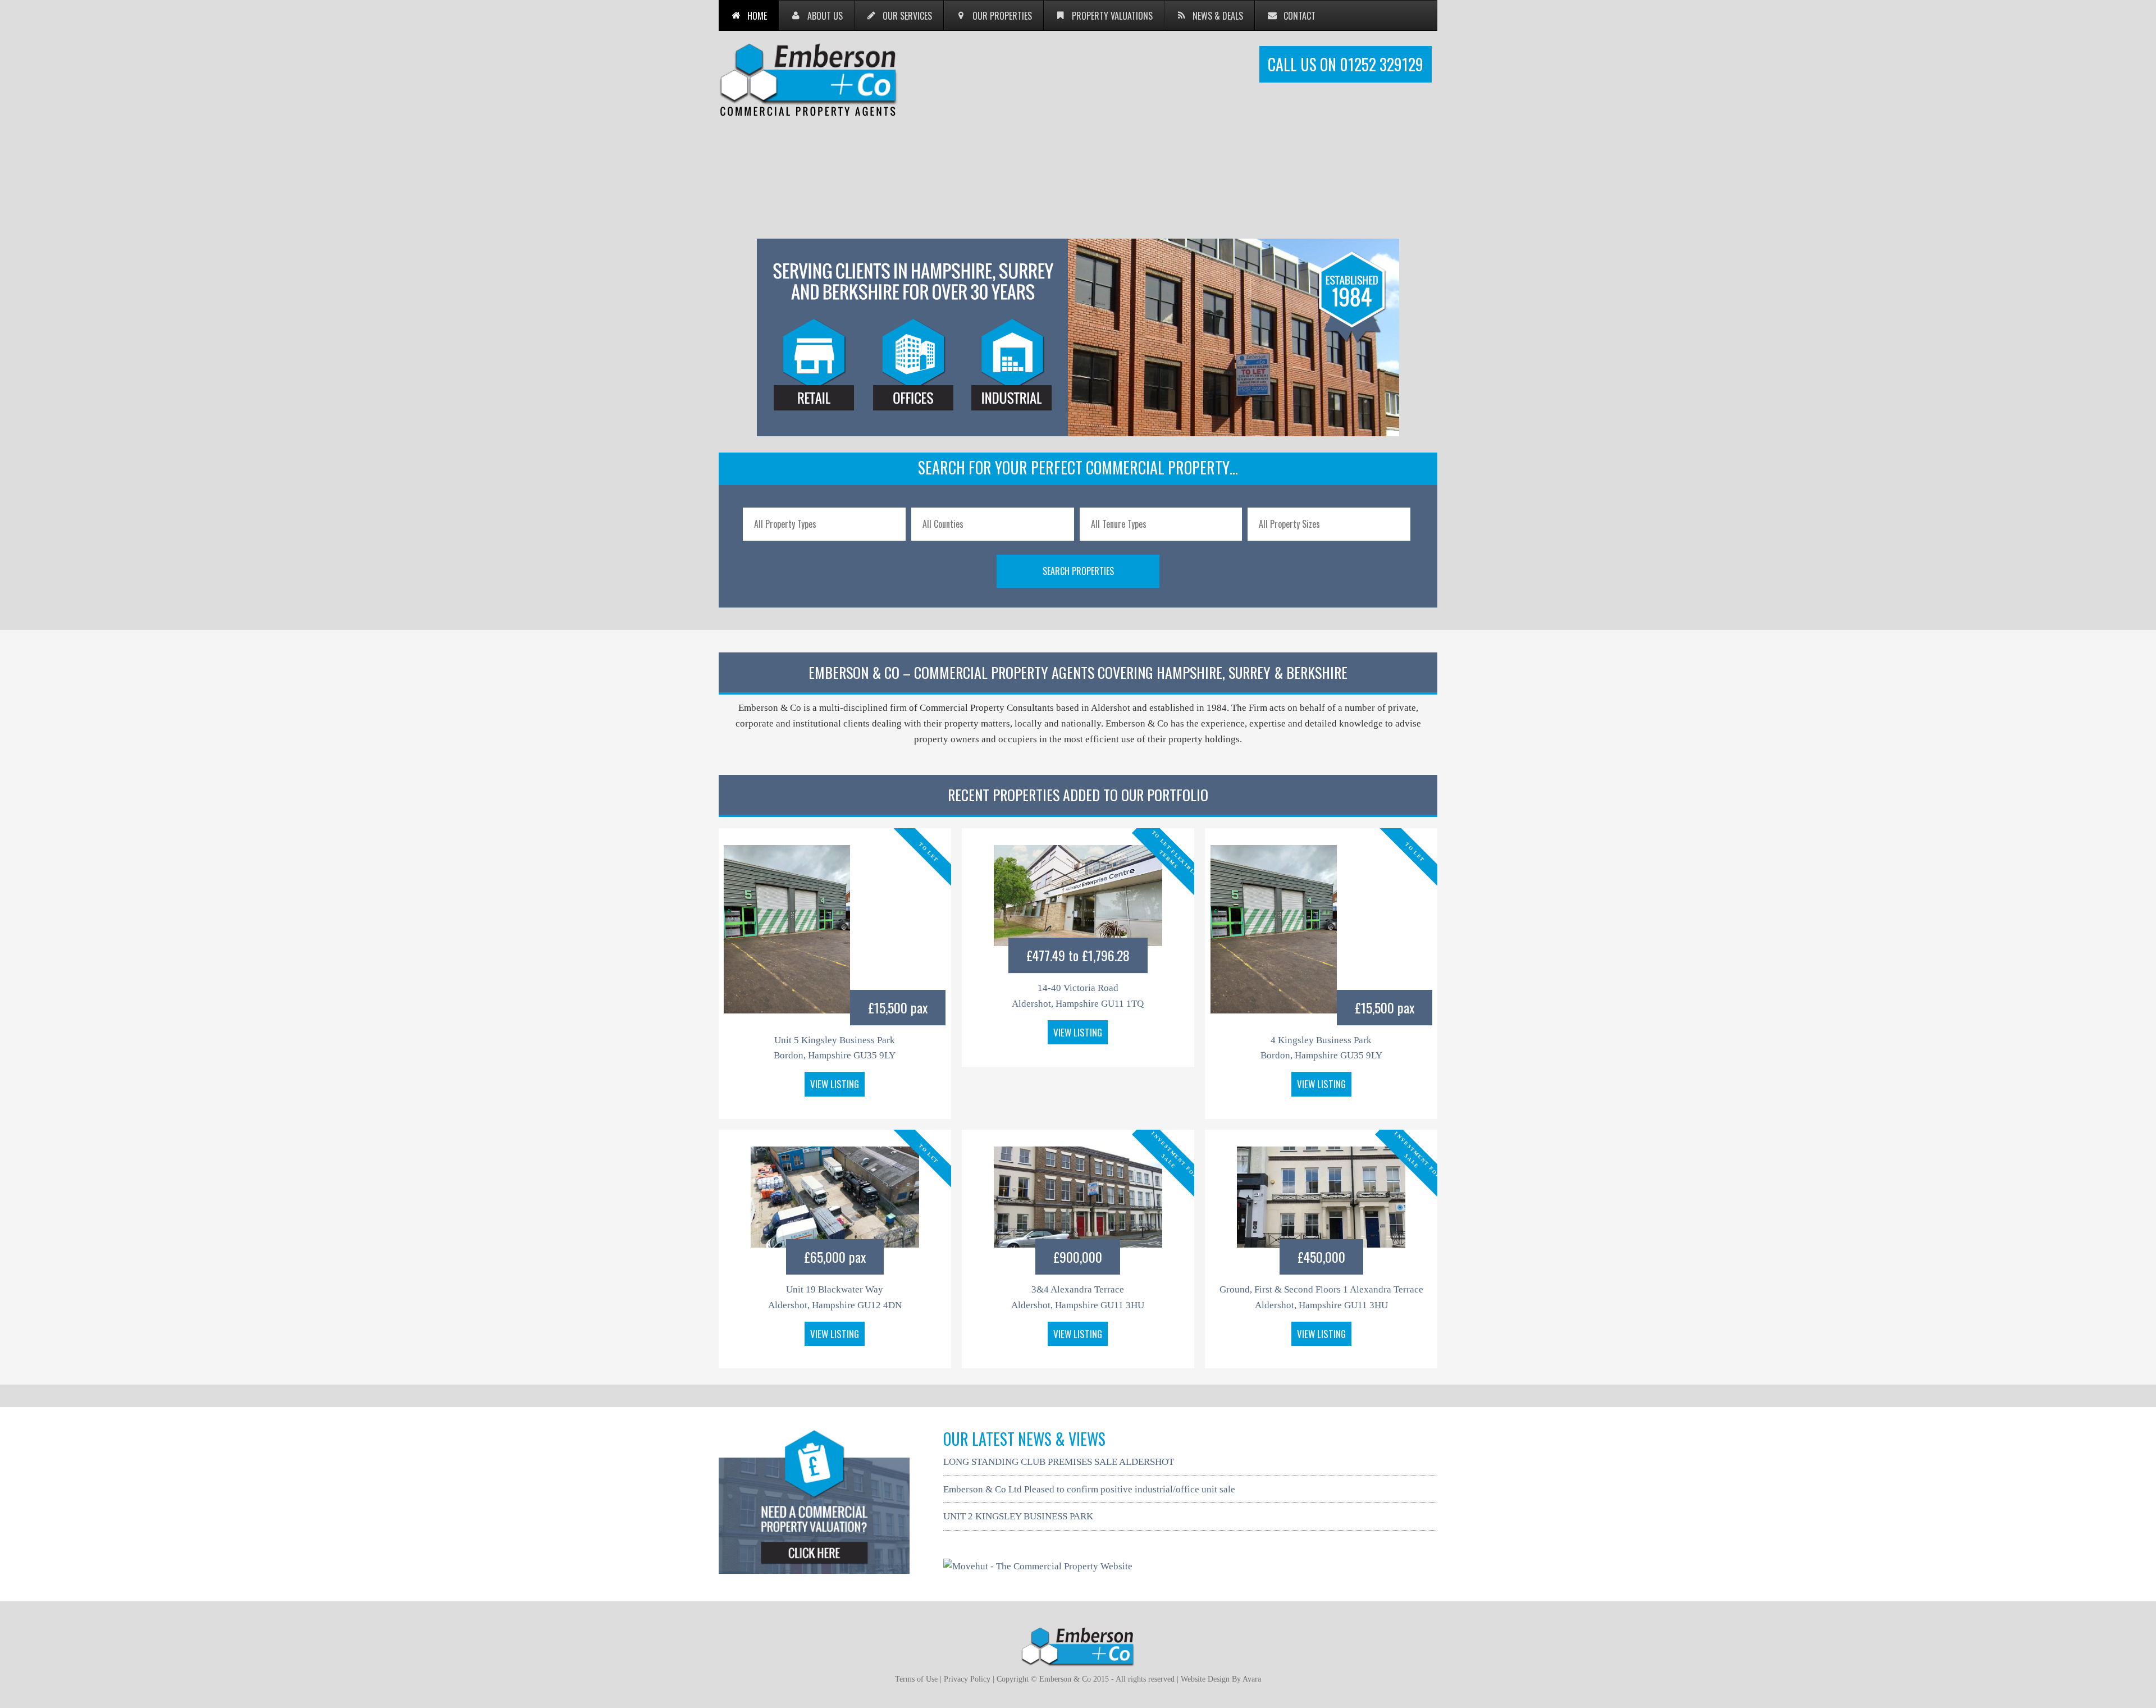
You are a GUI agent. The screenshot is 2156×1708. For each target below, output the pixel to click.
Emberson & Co (808, 79)
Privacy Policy (967, 1679)
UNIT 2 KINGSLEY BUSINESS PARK (1018, 1516)
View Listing (835, 1084)
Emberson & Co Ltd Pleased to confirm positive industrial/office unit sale (1089, 1489)
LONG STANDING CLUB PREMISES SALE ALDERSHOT (1059, 1462)
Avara (1252, 1679)
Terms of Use (916, 1679)
